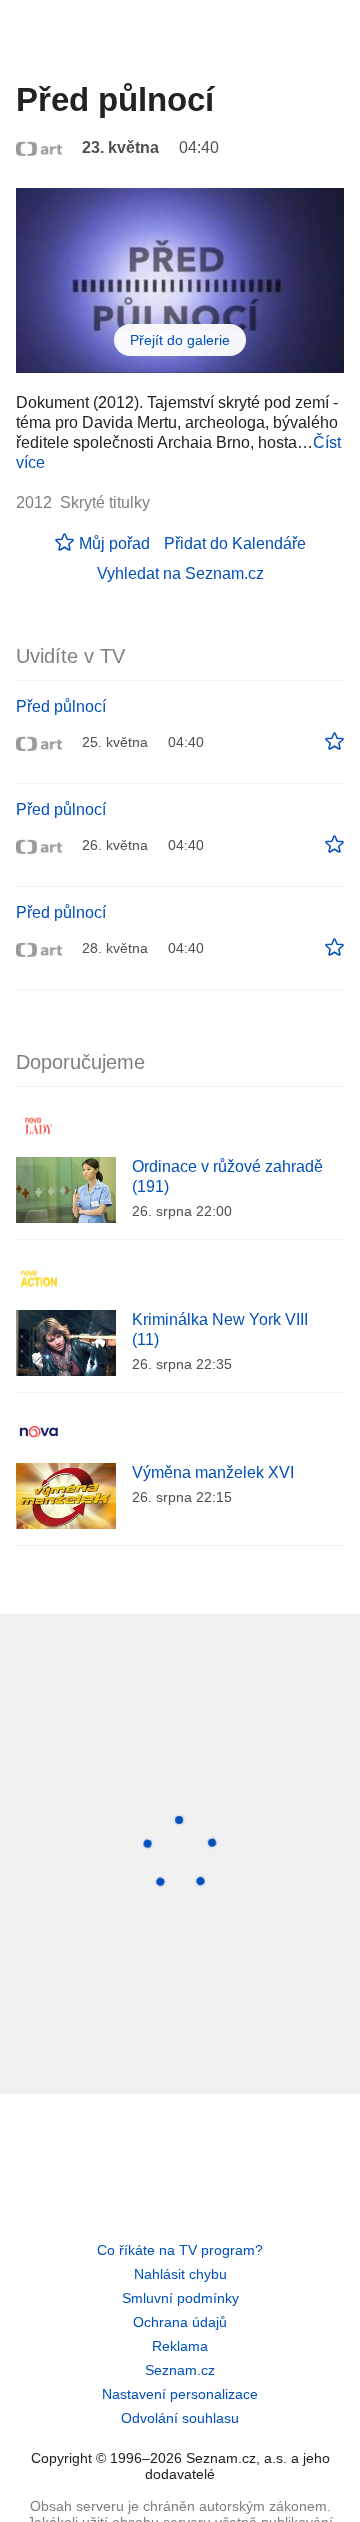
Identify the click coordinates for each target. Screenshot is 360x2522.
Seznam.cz (180, 2370)
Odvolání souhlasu (180, 2418)
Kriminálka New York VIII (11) (220, 1329)
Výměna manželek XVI (213, 1472)
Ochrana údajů (180, 2322)
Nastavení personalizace (180, 2394)
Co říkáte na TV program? (180, 2250)
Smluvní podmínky (180, 2298)
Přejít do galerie (180, 340)
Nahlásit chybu (180, 2274)
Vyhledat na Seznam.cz (180, 573)
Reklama (180, 2346)
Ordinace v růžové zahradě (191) (227, 1176)
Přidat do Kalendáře (235, 543)
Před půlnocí (61, 706)
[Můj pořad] (334, 742)
